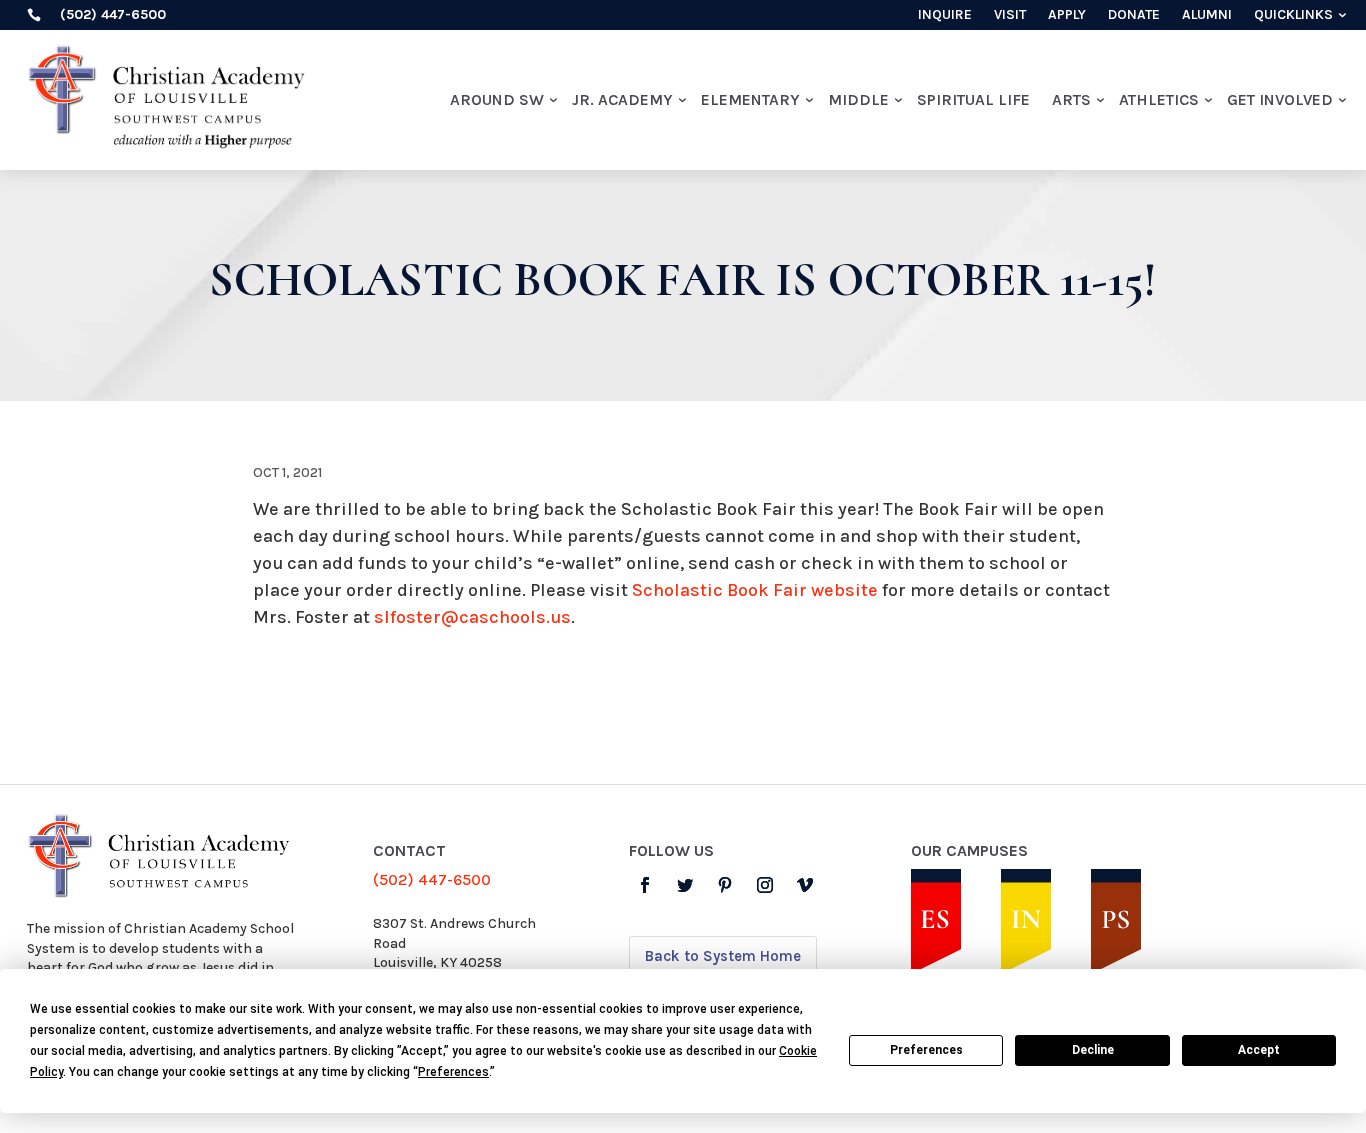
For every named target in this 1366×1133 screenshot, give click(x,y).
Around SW (497, 99)
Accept (1259, 1050)
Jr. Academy (622, 99)
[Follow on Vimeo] (805, 885)
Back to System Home (723, 956)
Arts (1071, 99)
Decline (1093, 1050)
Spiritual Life (973, 99)
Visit (1010, 15)
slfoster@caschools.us (472, 617)
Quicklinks (1293, 15)
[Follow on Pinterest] (725, 885)
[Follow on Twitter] (685, 885)
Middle (858, 99)
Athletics (1159, 99)
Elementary (750, 99)
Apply (1067, 15)
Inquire (945, 15)
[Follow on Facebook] (645, 885)
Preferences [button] (453, 1072)
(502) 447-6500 (432, 879)
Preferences (926, 1050)
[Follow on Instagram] (765, 885)
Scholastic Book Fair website (755, 590)
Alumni (1207, 15)
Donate (1134, 15)
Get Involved (1280, 99)
